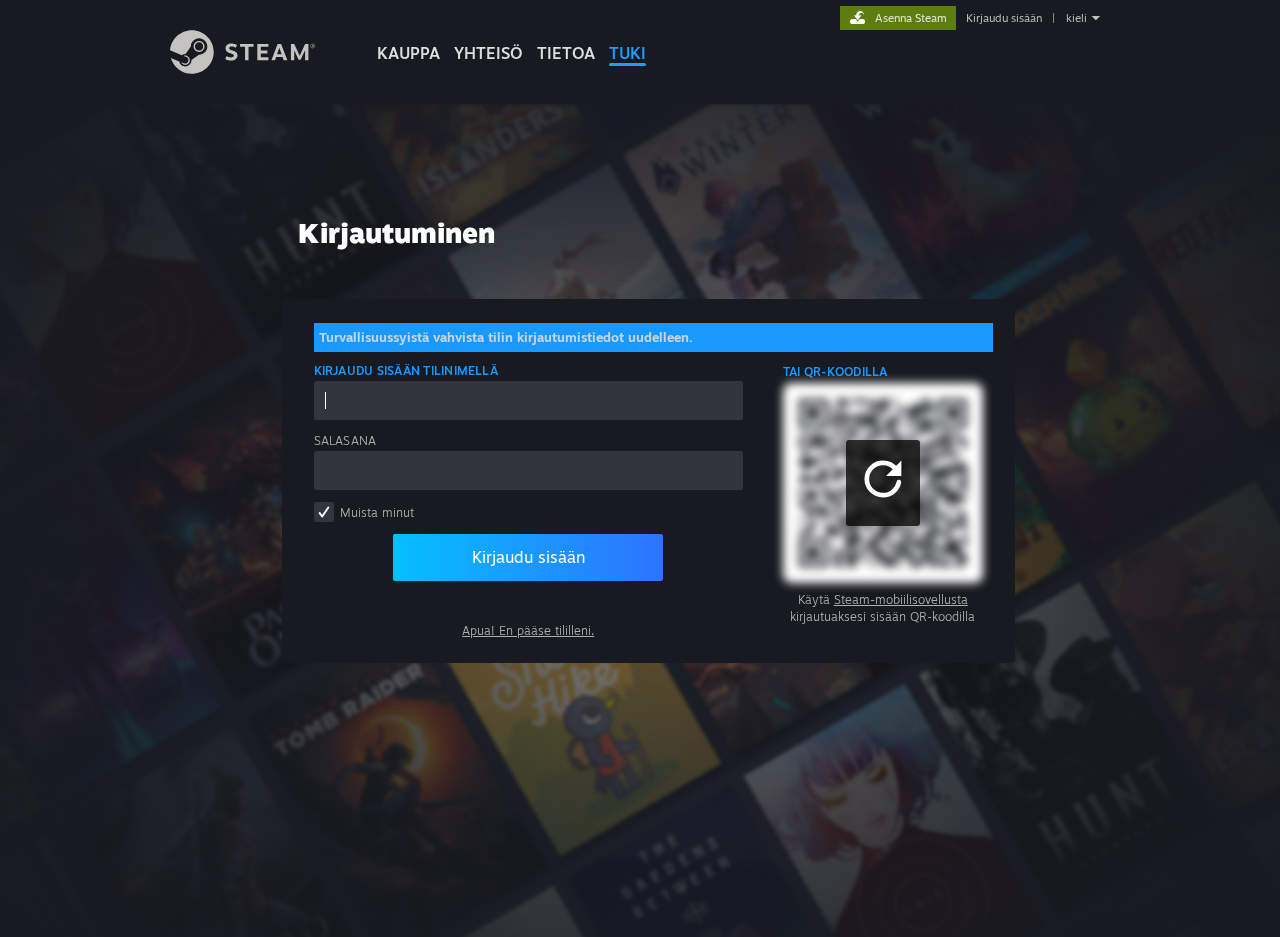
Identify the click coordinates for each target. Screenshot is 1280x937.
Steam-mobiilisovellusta (901, 599)
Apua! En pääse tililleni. (528, 630)
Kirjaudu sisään (1004, 18)
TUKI (627, 53)
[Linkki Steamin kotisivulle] (242, 68)
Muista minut (377, 512)
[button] (883, 483)
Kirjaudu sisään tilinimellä (406, 370)
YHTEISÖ (488, 53)
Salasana (345, 440)
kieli (1076, 18)
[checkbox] (324, 512)
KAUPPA (408, 53)
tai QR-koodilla (835, 371)
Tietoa (566, 53)
